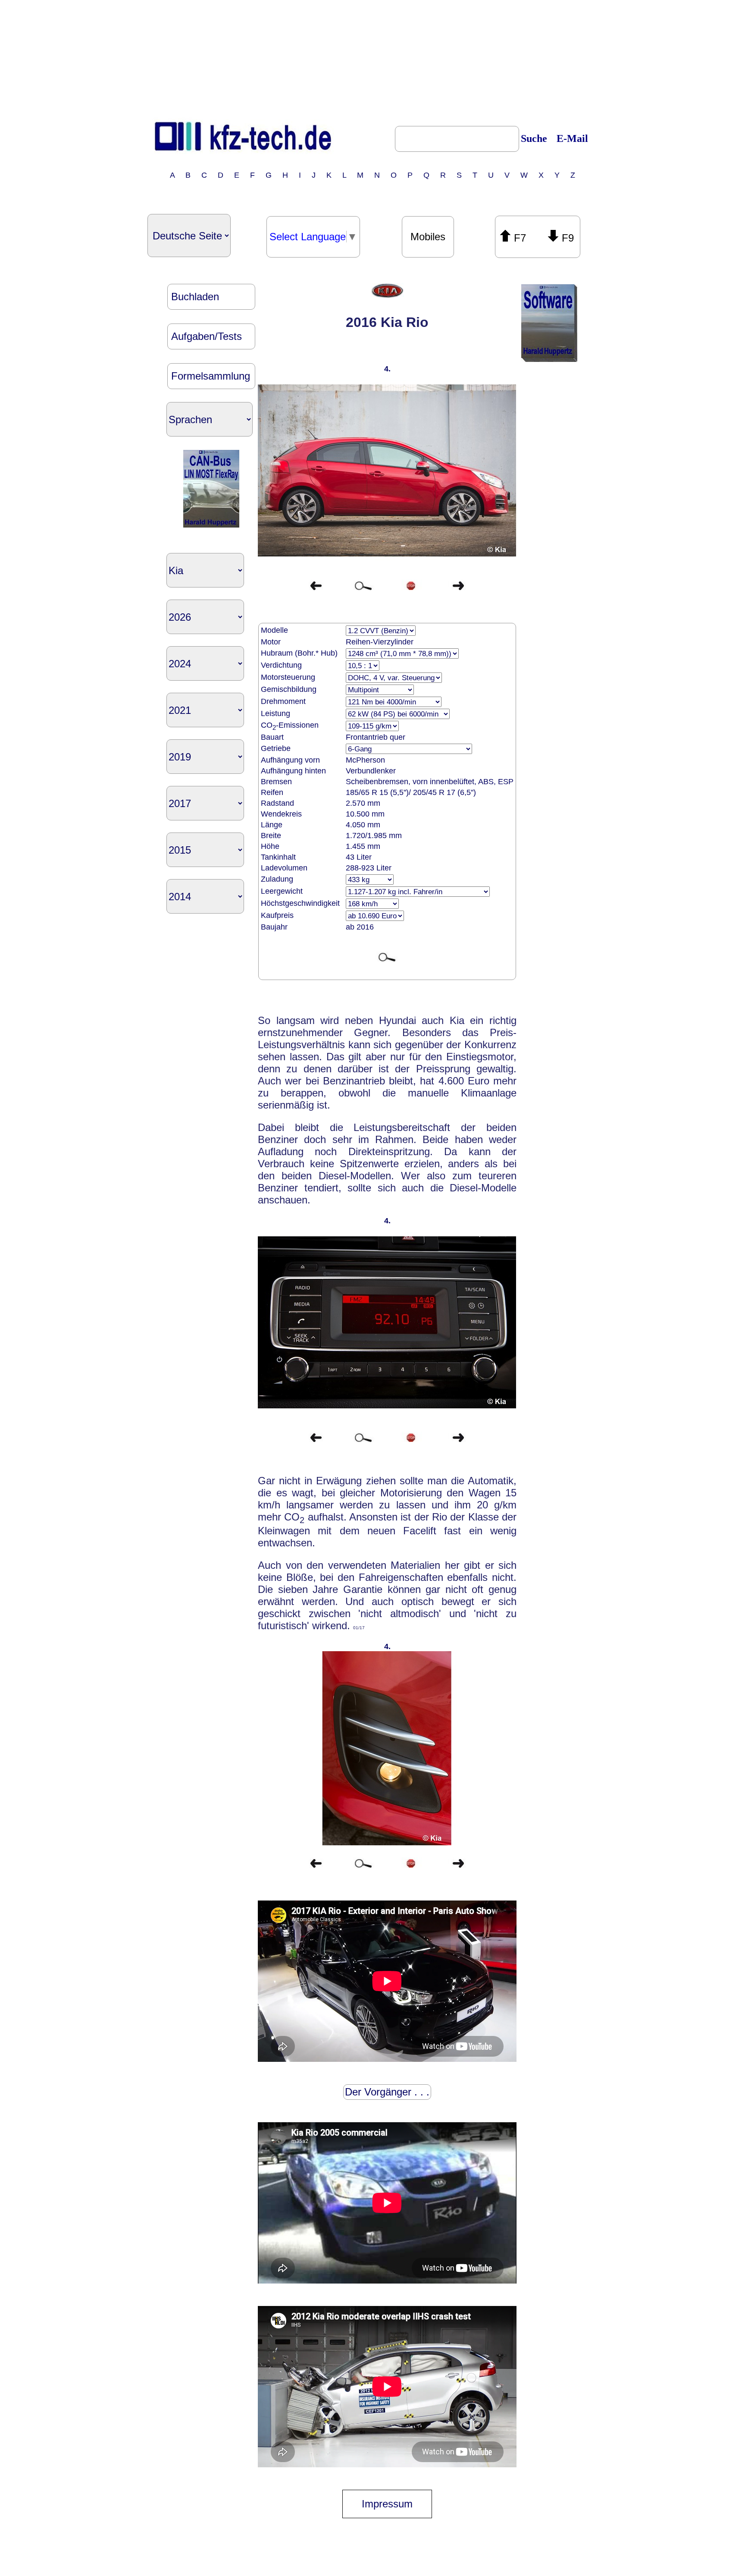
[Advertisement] (372, 57)
